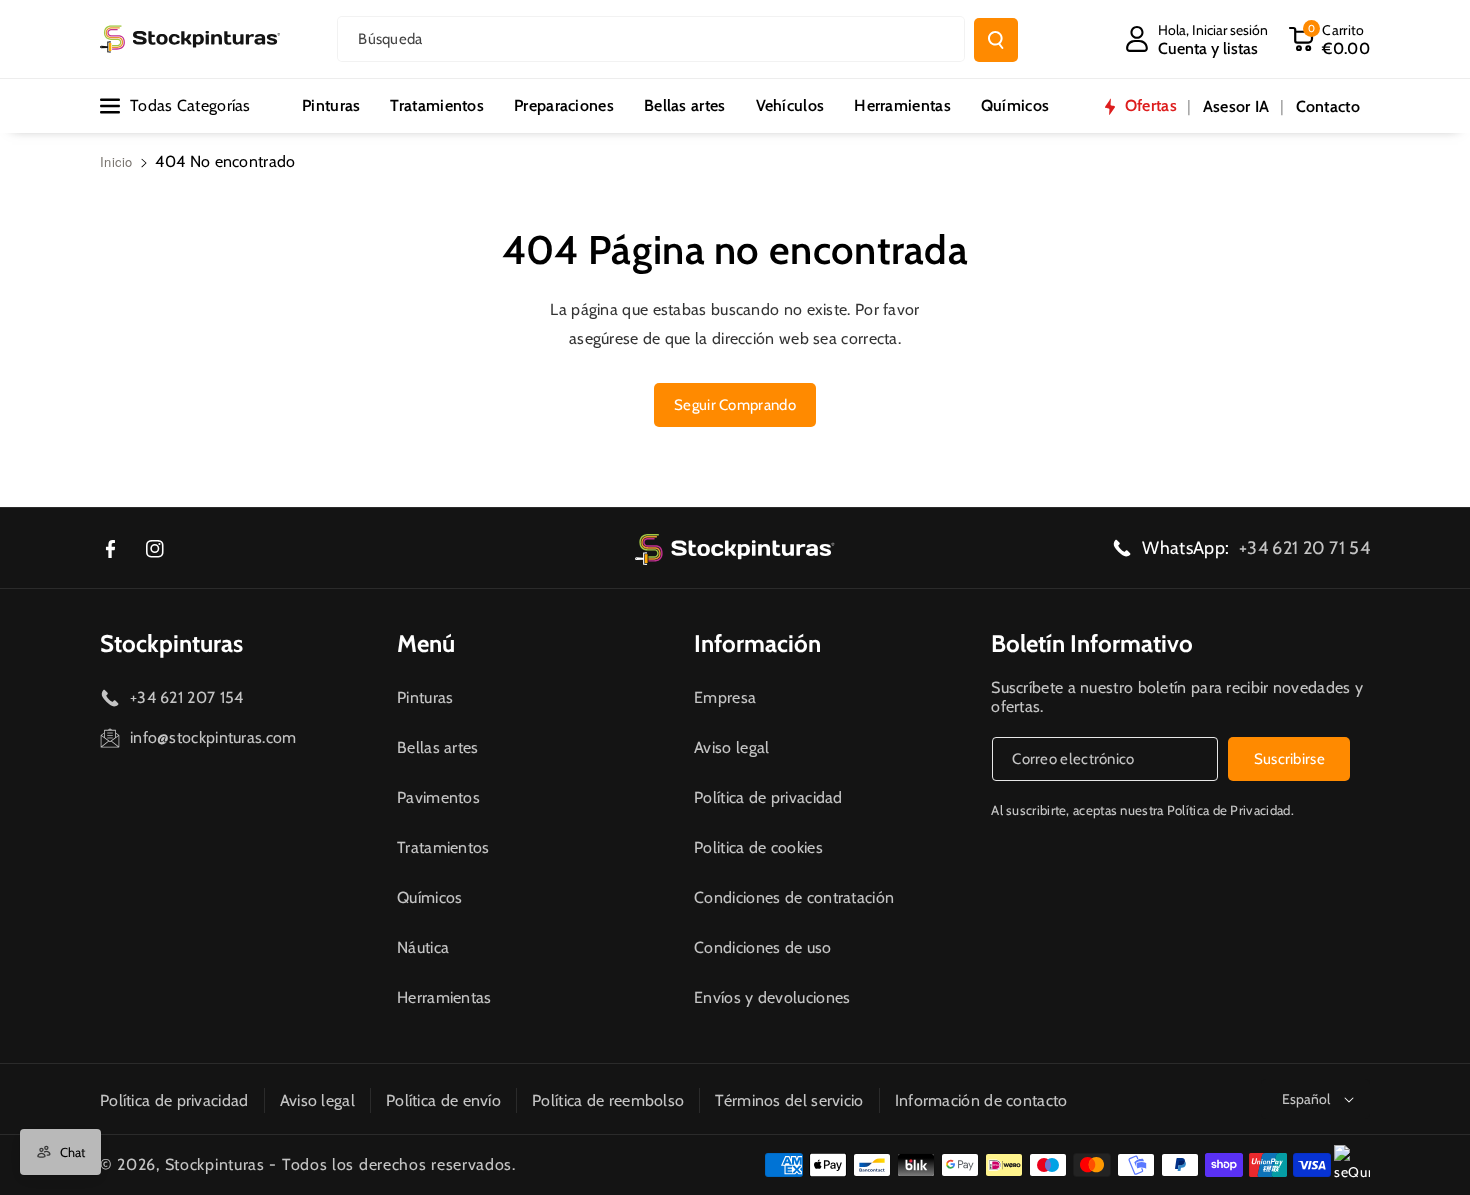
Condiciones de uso (762, 947)
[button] (1329, 39)
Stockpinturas (171, 643)
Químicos (429, 897)
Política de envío (443, 1100)
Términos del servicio (789, 1100)
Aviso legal (731, 747)
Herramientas (444, 997)
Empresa (725, 697)
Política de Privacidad (1229, 810)
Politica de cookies (758, 847)
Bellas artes (438, 747)
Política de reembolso (608, 1100)
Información (757, 643)
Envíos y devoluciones (772, 997)
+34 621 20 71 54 (1304, 548)
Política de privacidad (768, 797)
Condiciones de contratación (794, 897)
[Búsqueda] (996, 40)
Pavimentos (438, 797)
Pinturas (425, 697)
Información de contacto (981, 1100)
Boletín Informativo (1092, 643)
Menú (426, 643)
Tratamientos (443, 847)
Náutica (423, 947)
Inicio (116, 161)
